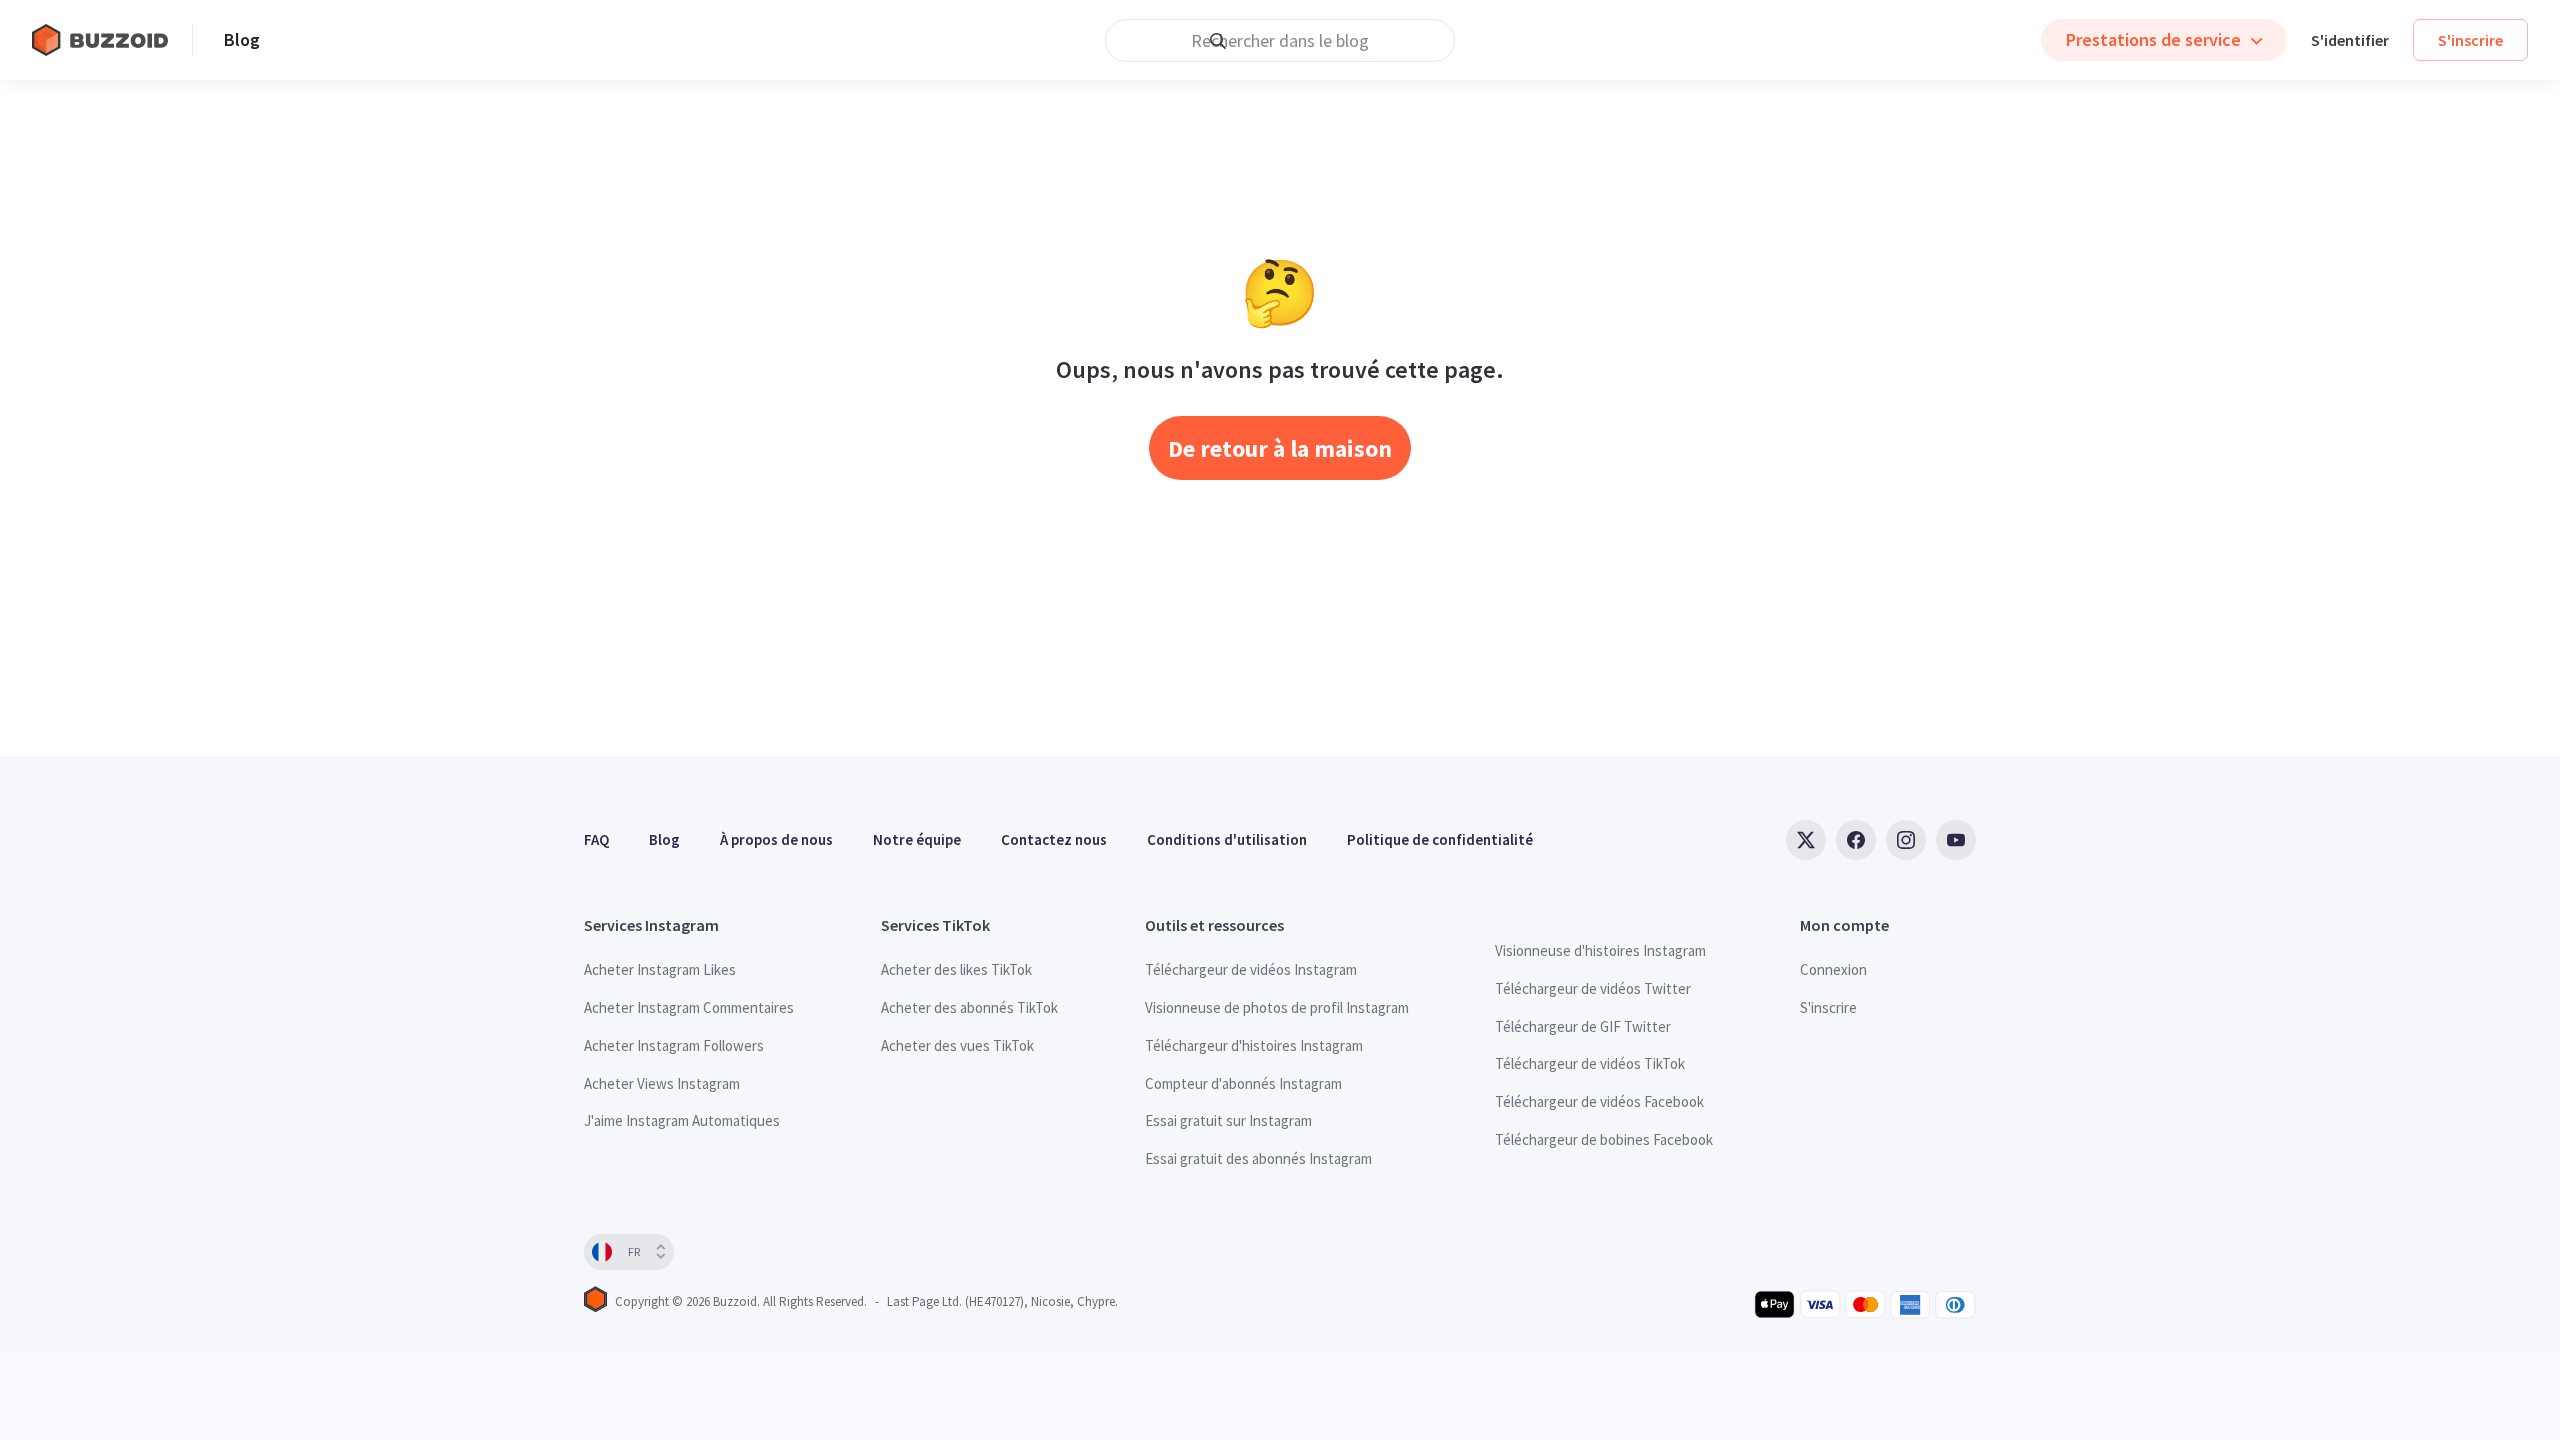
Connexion (1833, 969)
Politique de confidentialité (1440, 839)
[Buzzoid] (112, 40)
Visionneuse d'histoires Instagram (1600, 950)
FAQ (596, 839)
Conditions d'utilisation (1227, 839)
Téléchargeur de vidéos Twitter (1593, 988)
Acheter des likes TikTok (956, 969)
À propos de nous (776, 839)
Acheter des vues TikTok (957, 1045)
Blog (242, 39)
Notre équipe (917, 839)
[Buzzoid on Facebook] (1856, 840)
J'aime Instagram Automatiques (682, 1120)
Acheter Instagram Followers (674, 1045)
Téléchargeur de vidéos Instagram (1251, 969)
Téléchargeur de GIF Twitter (1583, 1026)
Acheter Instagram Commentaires (689, 1007)
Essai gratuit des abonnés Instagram (1258, 1158)
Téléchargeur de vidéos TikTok (1590, 1063)
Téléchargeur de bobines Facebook (1604, 1139)
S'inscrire (2470, 40)
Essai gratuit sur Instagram (1228, 1120)
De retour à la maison (1280, 448)
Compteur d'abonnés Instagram (1243, 1083)
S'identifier (2350, 40)
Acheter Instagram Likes (660, 969)
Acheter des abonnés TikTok (969, 1007)
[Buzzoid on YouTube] (1956, 840)
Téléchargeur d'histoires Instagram (1254, 1045)
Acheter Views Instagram (662, 1083)
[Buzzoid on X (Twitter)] (1806, 840)
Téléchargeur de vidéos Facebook (1599, 1101)
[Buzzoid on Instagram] (1906, 840)
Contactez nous (1054, 839)
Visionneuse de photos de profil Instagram (1277, 1007)
